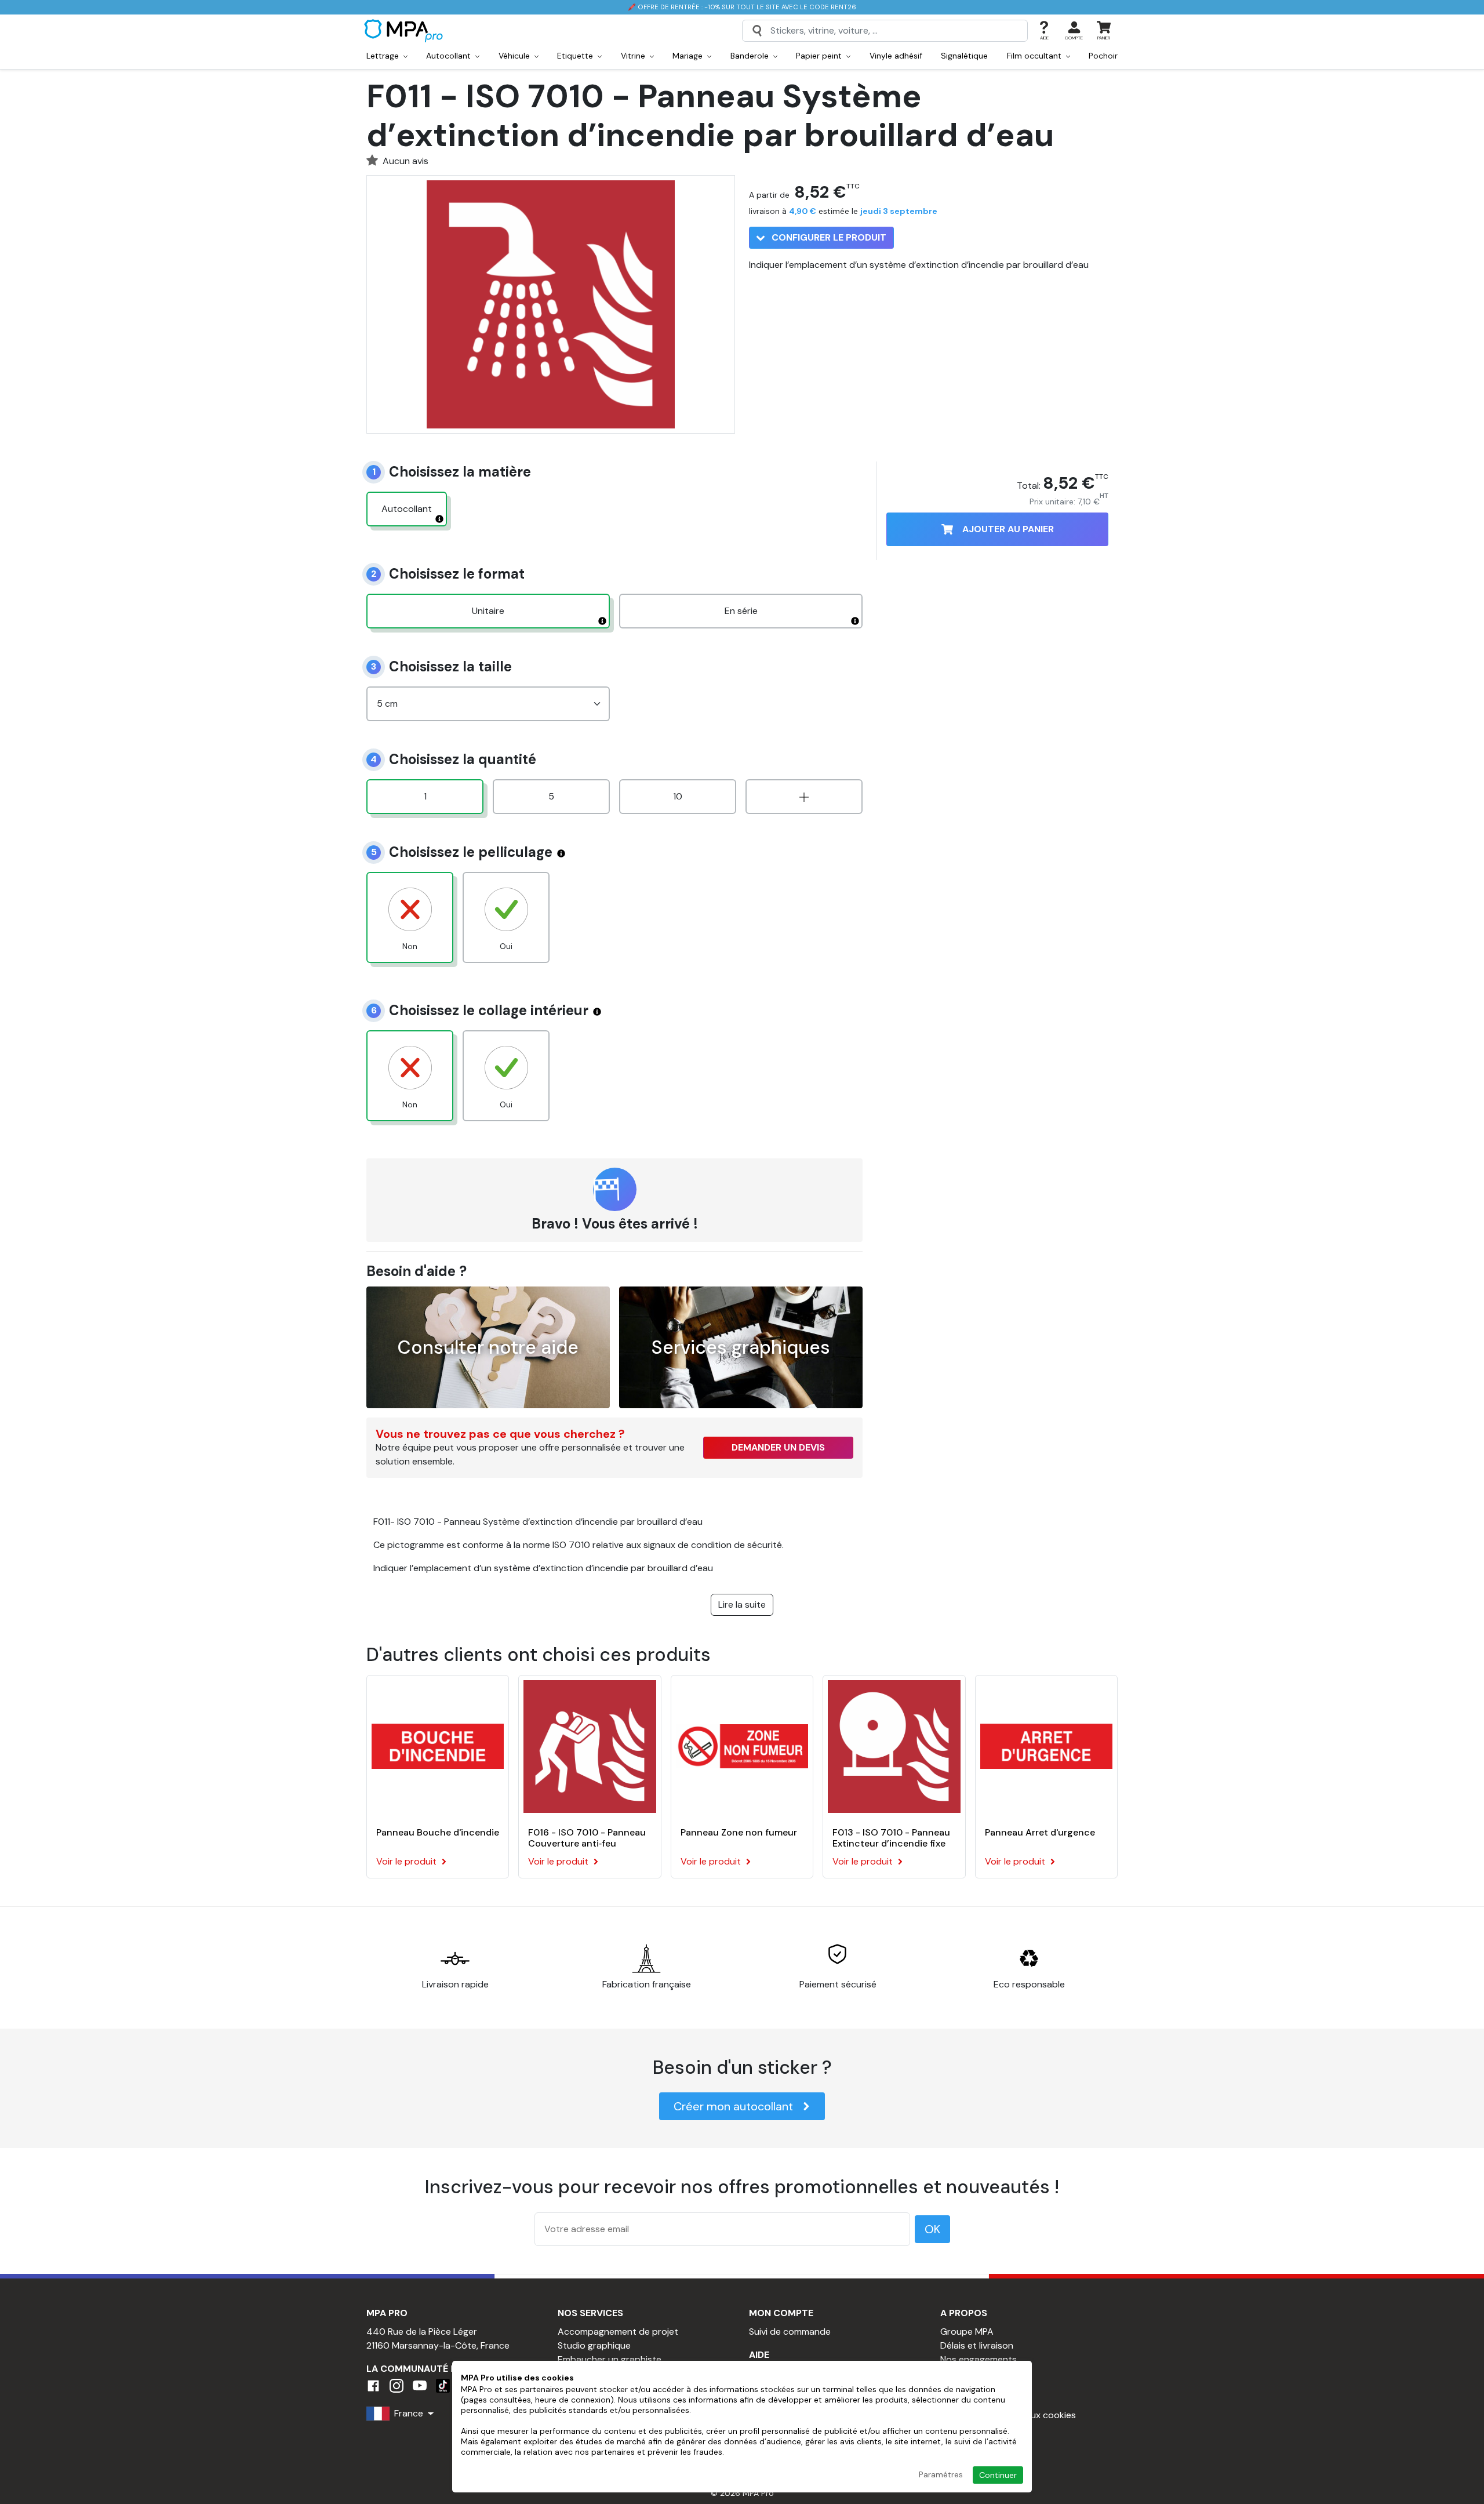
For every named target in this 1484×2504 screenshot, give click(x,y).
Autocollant (450, 56)
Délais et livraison (977, 2345)
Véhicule (515, 56)
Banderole (751, 56)
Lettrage (384, 56)
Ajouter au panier (1008, 529)
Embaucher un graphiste (610, 2359)
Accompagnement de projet (618, 2332)
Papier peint (820, 56)
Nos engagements (979, 2359)
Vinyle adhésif (896, 56)
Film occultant (1035, 56)
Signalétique (964, 56)
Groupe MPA (967, 2332)
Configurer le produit (828, 237)
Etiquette (576, 56)
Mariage (689, 56)
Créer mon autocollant (733, 2106)
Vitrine (634, 56)
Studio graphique (594, 2345)
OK (932, 2229)
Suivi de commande (790, 2332)
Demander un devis (778, 1447)
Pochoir (1103, 56)
